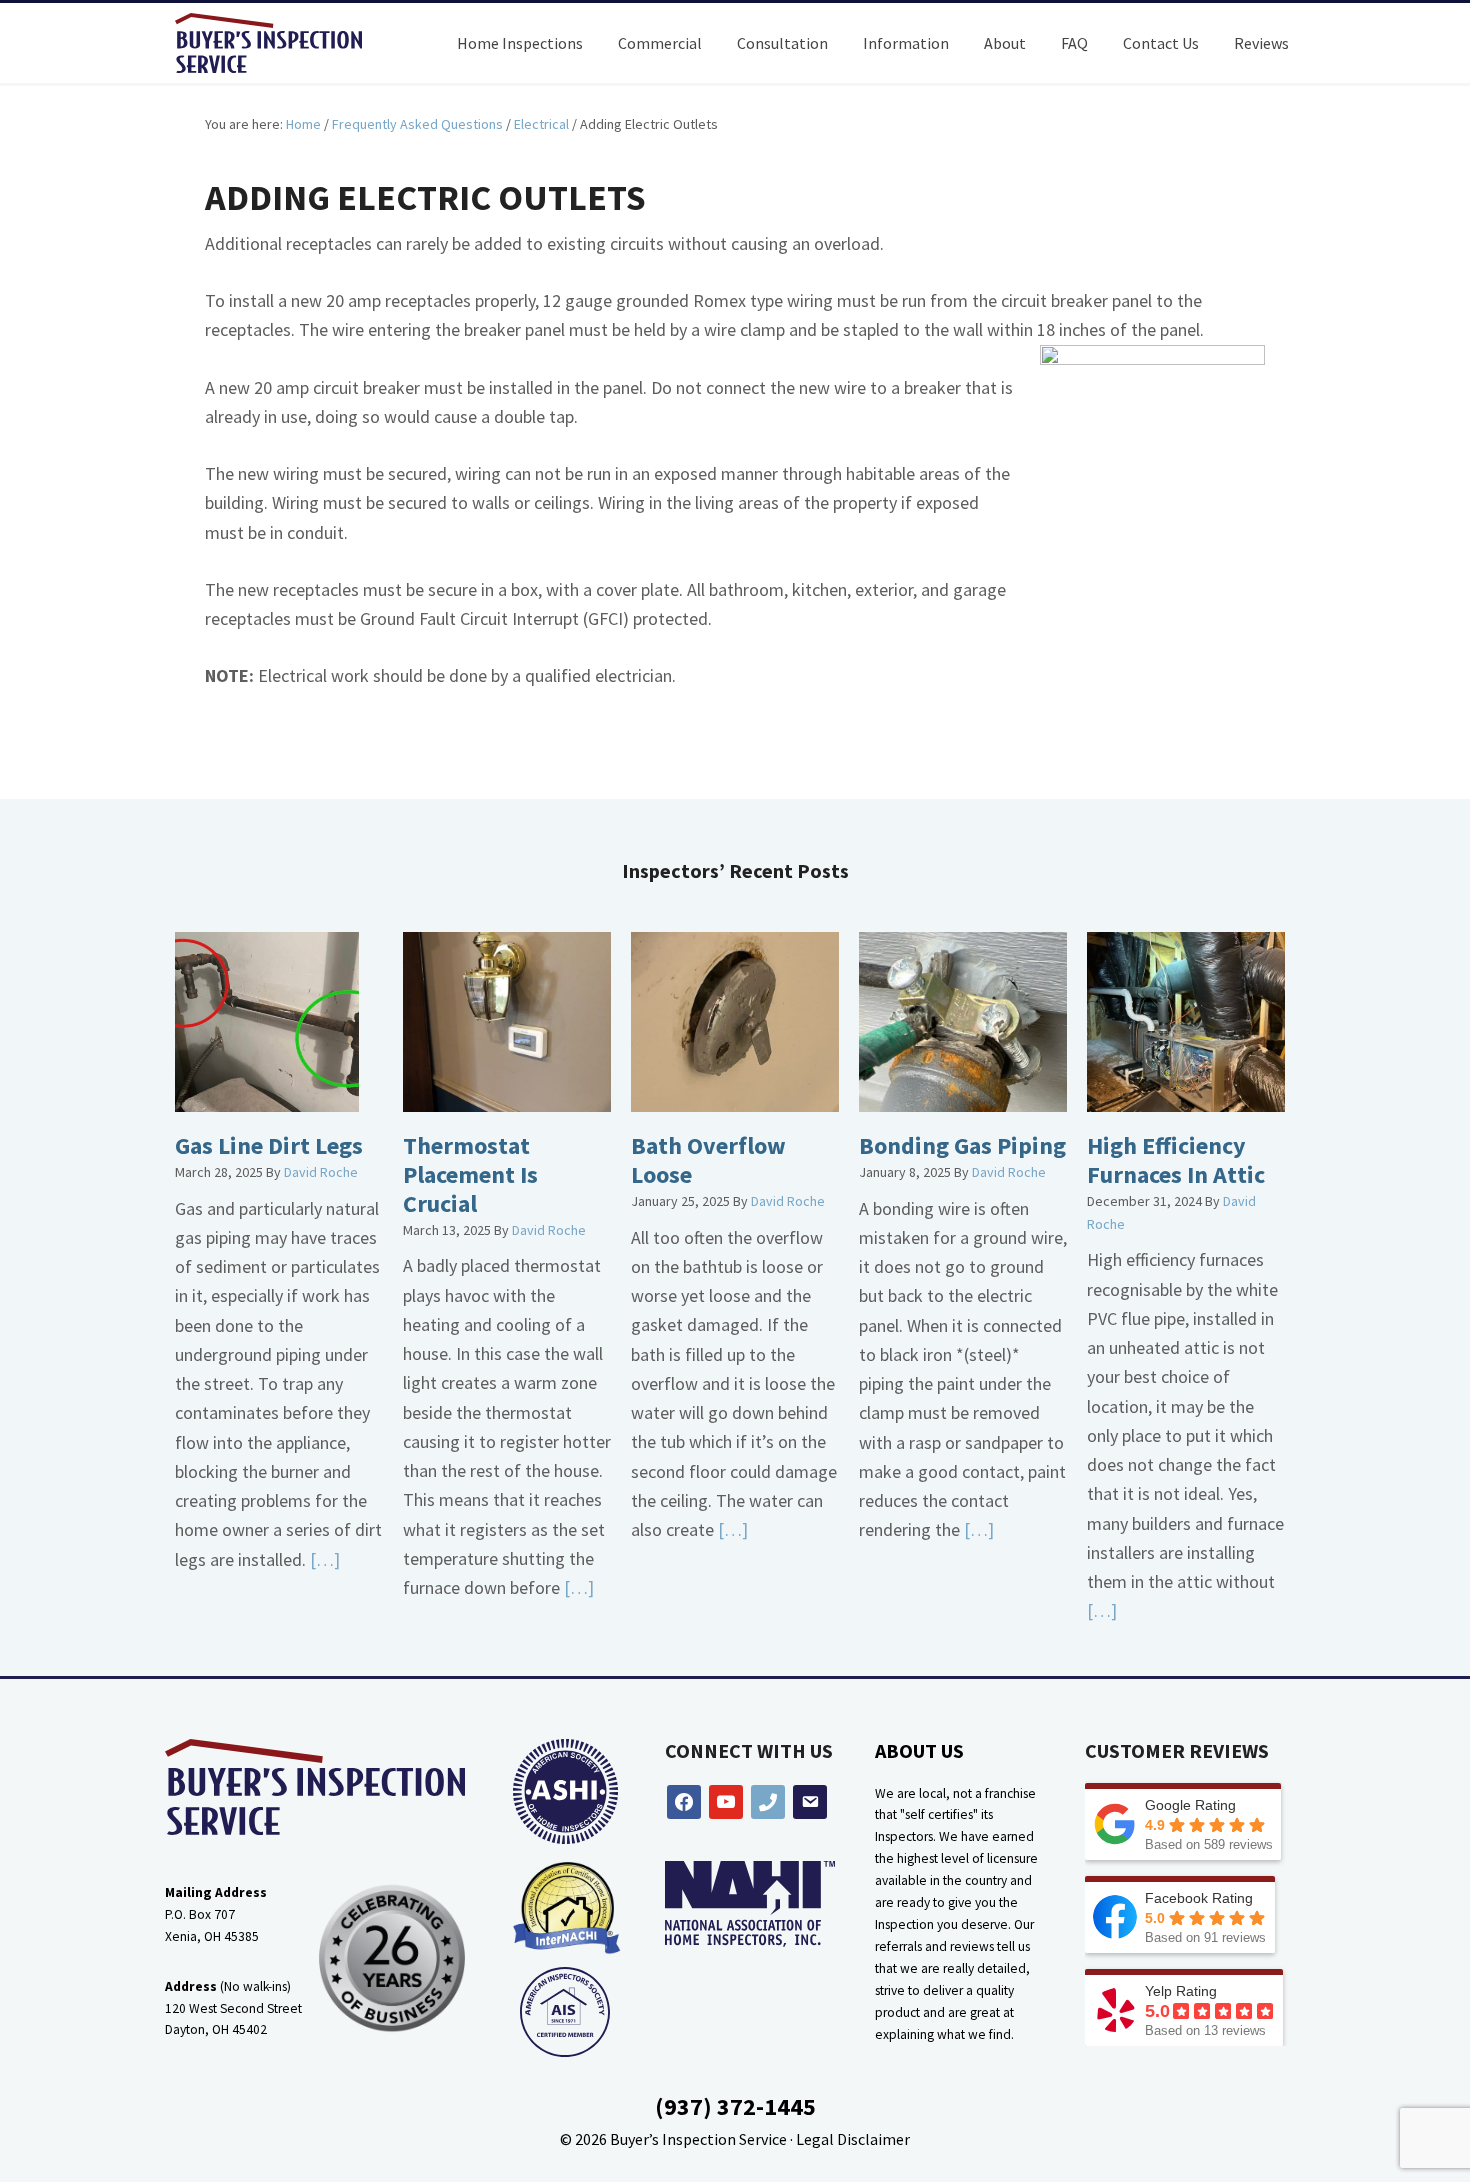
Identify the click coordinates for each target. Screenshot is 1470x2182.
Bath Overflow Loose (708, 1160)
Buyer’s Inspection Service (698, 2139)
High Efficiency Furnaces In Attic (1176, 1160)
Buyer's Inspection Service (285, 43)
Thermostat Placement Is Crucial (470, 1174)
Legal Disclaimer (853, 2139)
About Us (919, 1750)
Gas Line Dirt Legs (269, 1145)
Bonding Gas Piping (962, 1145)
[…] (323, 1559)
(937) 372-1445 (735, 2106)
